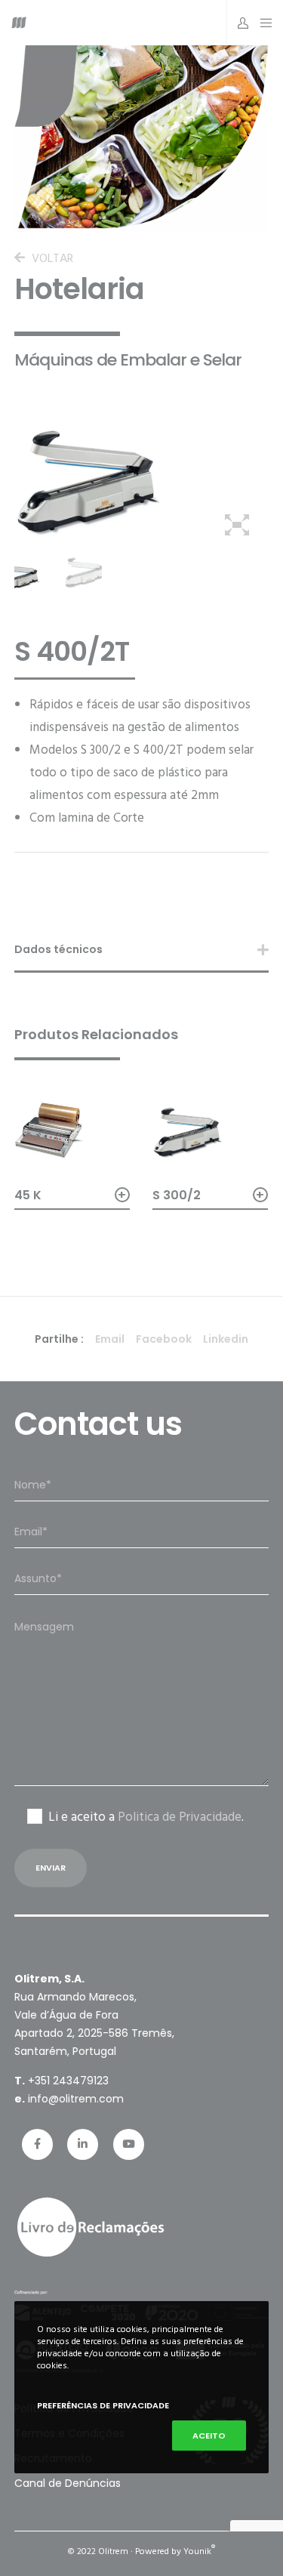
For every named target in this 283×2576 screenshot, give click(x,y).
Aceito (209, 2436)
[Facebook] (37, 2144)
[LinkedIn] (83, 2144)
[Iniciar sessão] (239, 23)
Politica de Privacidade (180, 1817)
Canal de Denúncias (68, 2483)
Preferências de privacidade (103, 2405)
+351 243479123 (68, 2081)
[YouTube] (129, 2144)
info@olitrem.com (76, 2099)
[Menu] (262, 23)
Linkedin (226, 1339)
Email (110, 1339)
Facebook (164, 1339)
